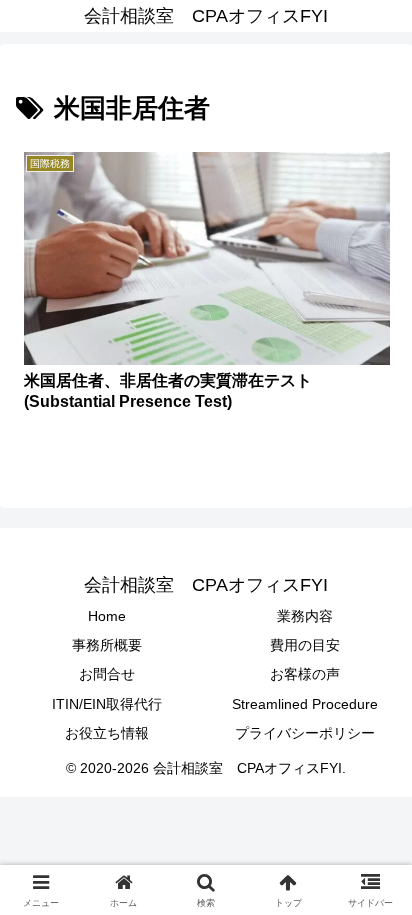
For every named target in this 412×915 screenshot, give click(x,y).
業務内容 (305, 616)
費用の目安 (305, 645)
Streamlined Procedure (305, 704)
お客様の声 (305, 674)
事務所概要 (107, 645)
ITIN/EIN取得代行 (107, 704)
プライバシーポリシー (305, 733)
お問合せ (107, 674)
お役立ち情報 (107, 733)
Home (107, 616)
